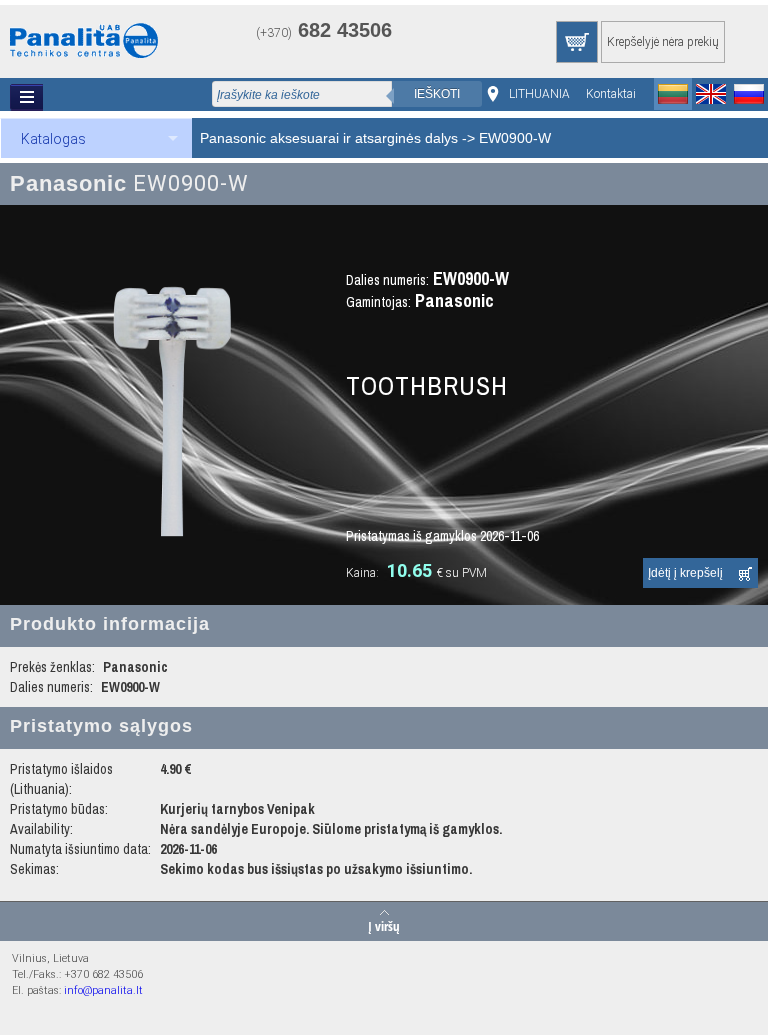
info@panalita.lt (103, 990)
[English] (711, 94)
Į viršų (384, 925)
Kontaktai (611, 94)
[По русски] (749, 94)
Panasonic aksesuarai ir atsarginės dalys (329, 138)
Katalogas (53, 139)
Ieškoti (437, 94)
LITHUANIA (539, 94)
